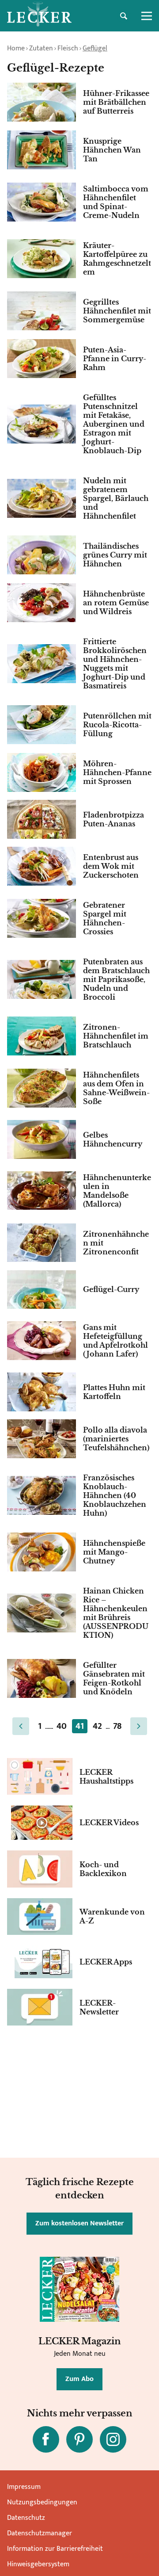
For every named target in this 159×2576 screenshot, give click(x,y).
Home (16, 48)
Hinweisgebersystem (38, 2564)
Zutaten (41, 48)
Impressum (24, 2487)
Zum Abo (79, 2379)
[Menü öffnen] (147, 16)
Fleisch (68, 48)
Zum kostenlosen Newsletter (79, 2223)
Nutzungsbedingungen (42, 2502)
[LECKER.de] (39, 16)
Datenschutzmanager (40, 2533)
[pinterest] (79, 2439)
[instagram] (113, 2439)
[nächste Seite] (139, 1726)
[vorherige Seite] (21, 1726)
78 (117, 1726)
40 (62, 1726)
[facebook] (46, 2439)
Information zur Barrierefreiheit (55, 2549)
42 (97, 1726)
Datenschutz (26, 2518)
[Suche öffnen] (124, 16)
